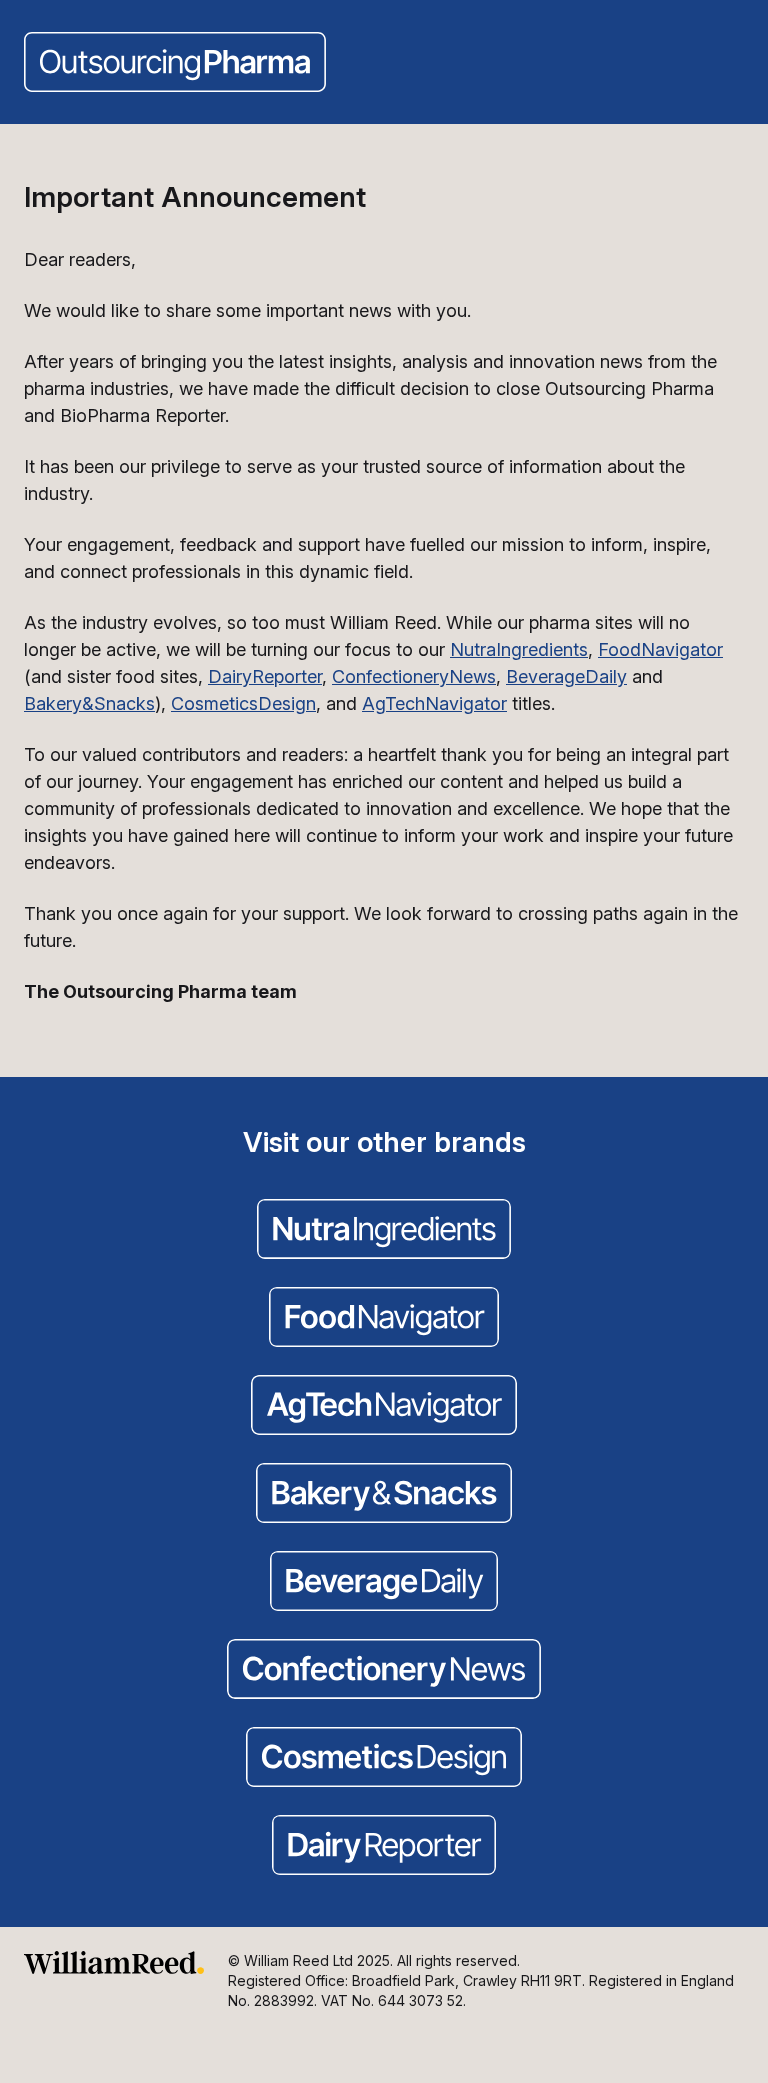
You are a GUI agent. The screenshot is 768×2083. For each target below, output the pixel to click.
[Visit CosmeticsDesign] (384, 1759)
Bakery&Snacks (89, 703)
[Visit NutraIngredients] (384, 1231)
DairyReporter (265, 676)
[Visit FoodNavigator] (384, 1319)
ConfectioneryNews (414, 676)
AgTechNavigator (434, 703)
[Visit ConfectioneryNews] (384, 1671)
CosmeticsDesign (243, 703)
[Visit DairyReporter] (384, 1847)
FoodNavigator (660, 649)
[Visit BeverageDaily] (384, 1583)
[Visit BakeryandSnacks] (384, 1495)
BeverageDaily (566, 676)
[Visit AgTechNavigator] (384, 1407)
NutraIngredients (519, 649)
